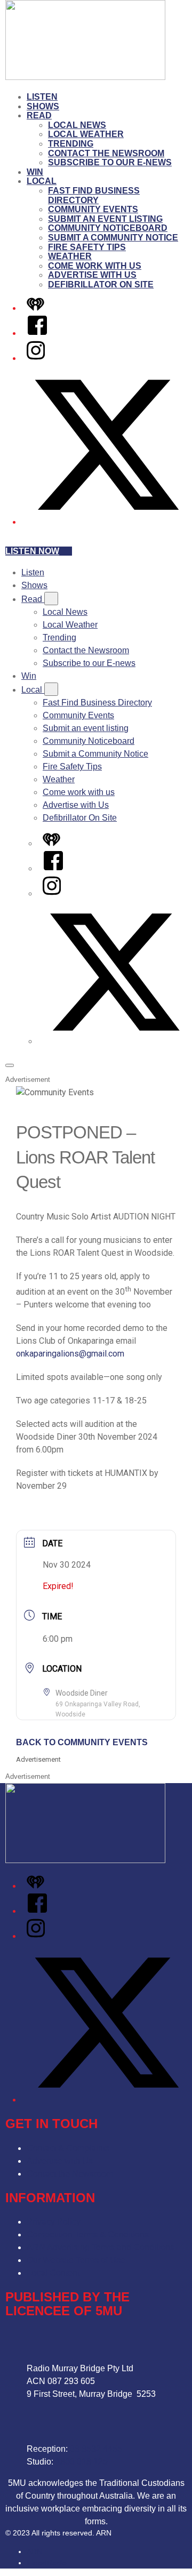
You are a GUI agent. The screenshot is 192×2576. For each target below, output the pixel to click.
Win (35, 172)
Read (39, 115)
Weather (70, 256)
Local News (77, 125)
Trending (71, 144)
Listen (42, 97)
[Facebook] (37, 333)
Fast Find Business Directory (94, 195)
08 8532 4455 (96, 2449)
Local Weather (86, 134)
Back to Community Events (82, 1742)
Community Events (93, 209)
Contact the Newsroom (106, 153)
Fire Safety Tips (87, 247)
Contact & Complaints (68, 2148)
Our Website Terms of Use (76, 2260)
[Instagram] (36, 358)
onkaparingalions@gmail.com (70, 1354)
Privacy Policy (54, 2222)
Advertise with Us (92, 275)
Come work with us (95, 266)
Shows (43, 106)
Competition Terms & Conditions (88, 2234)
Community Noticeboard (108, 228)
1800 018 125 (82, 2462)
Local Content (53, 2273)
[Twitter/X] (107, 522)
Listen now (32, 551)
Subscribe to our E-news (110, 162)
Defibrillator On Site (101, 284)
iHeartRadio (47, 2563)
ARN (34, 2551)
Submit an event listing (105, 219)
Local (42, 181)
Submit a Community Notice (113, 238)
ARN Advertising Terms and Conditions (101, 2247)
